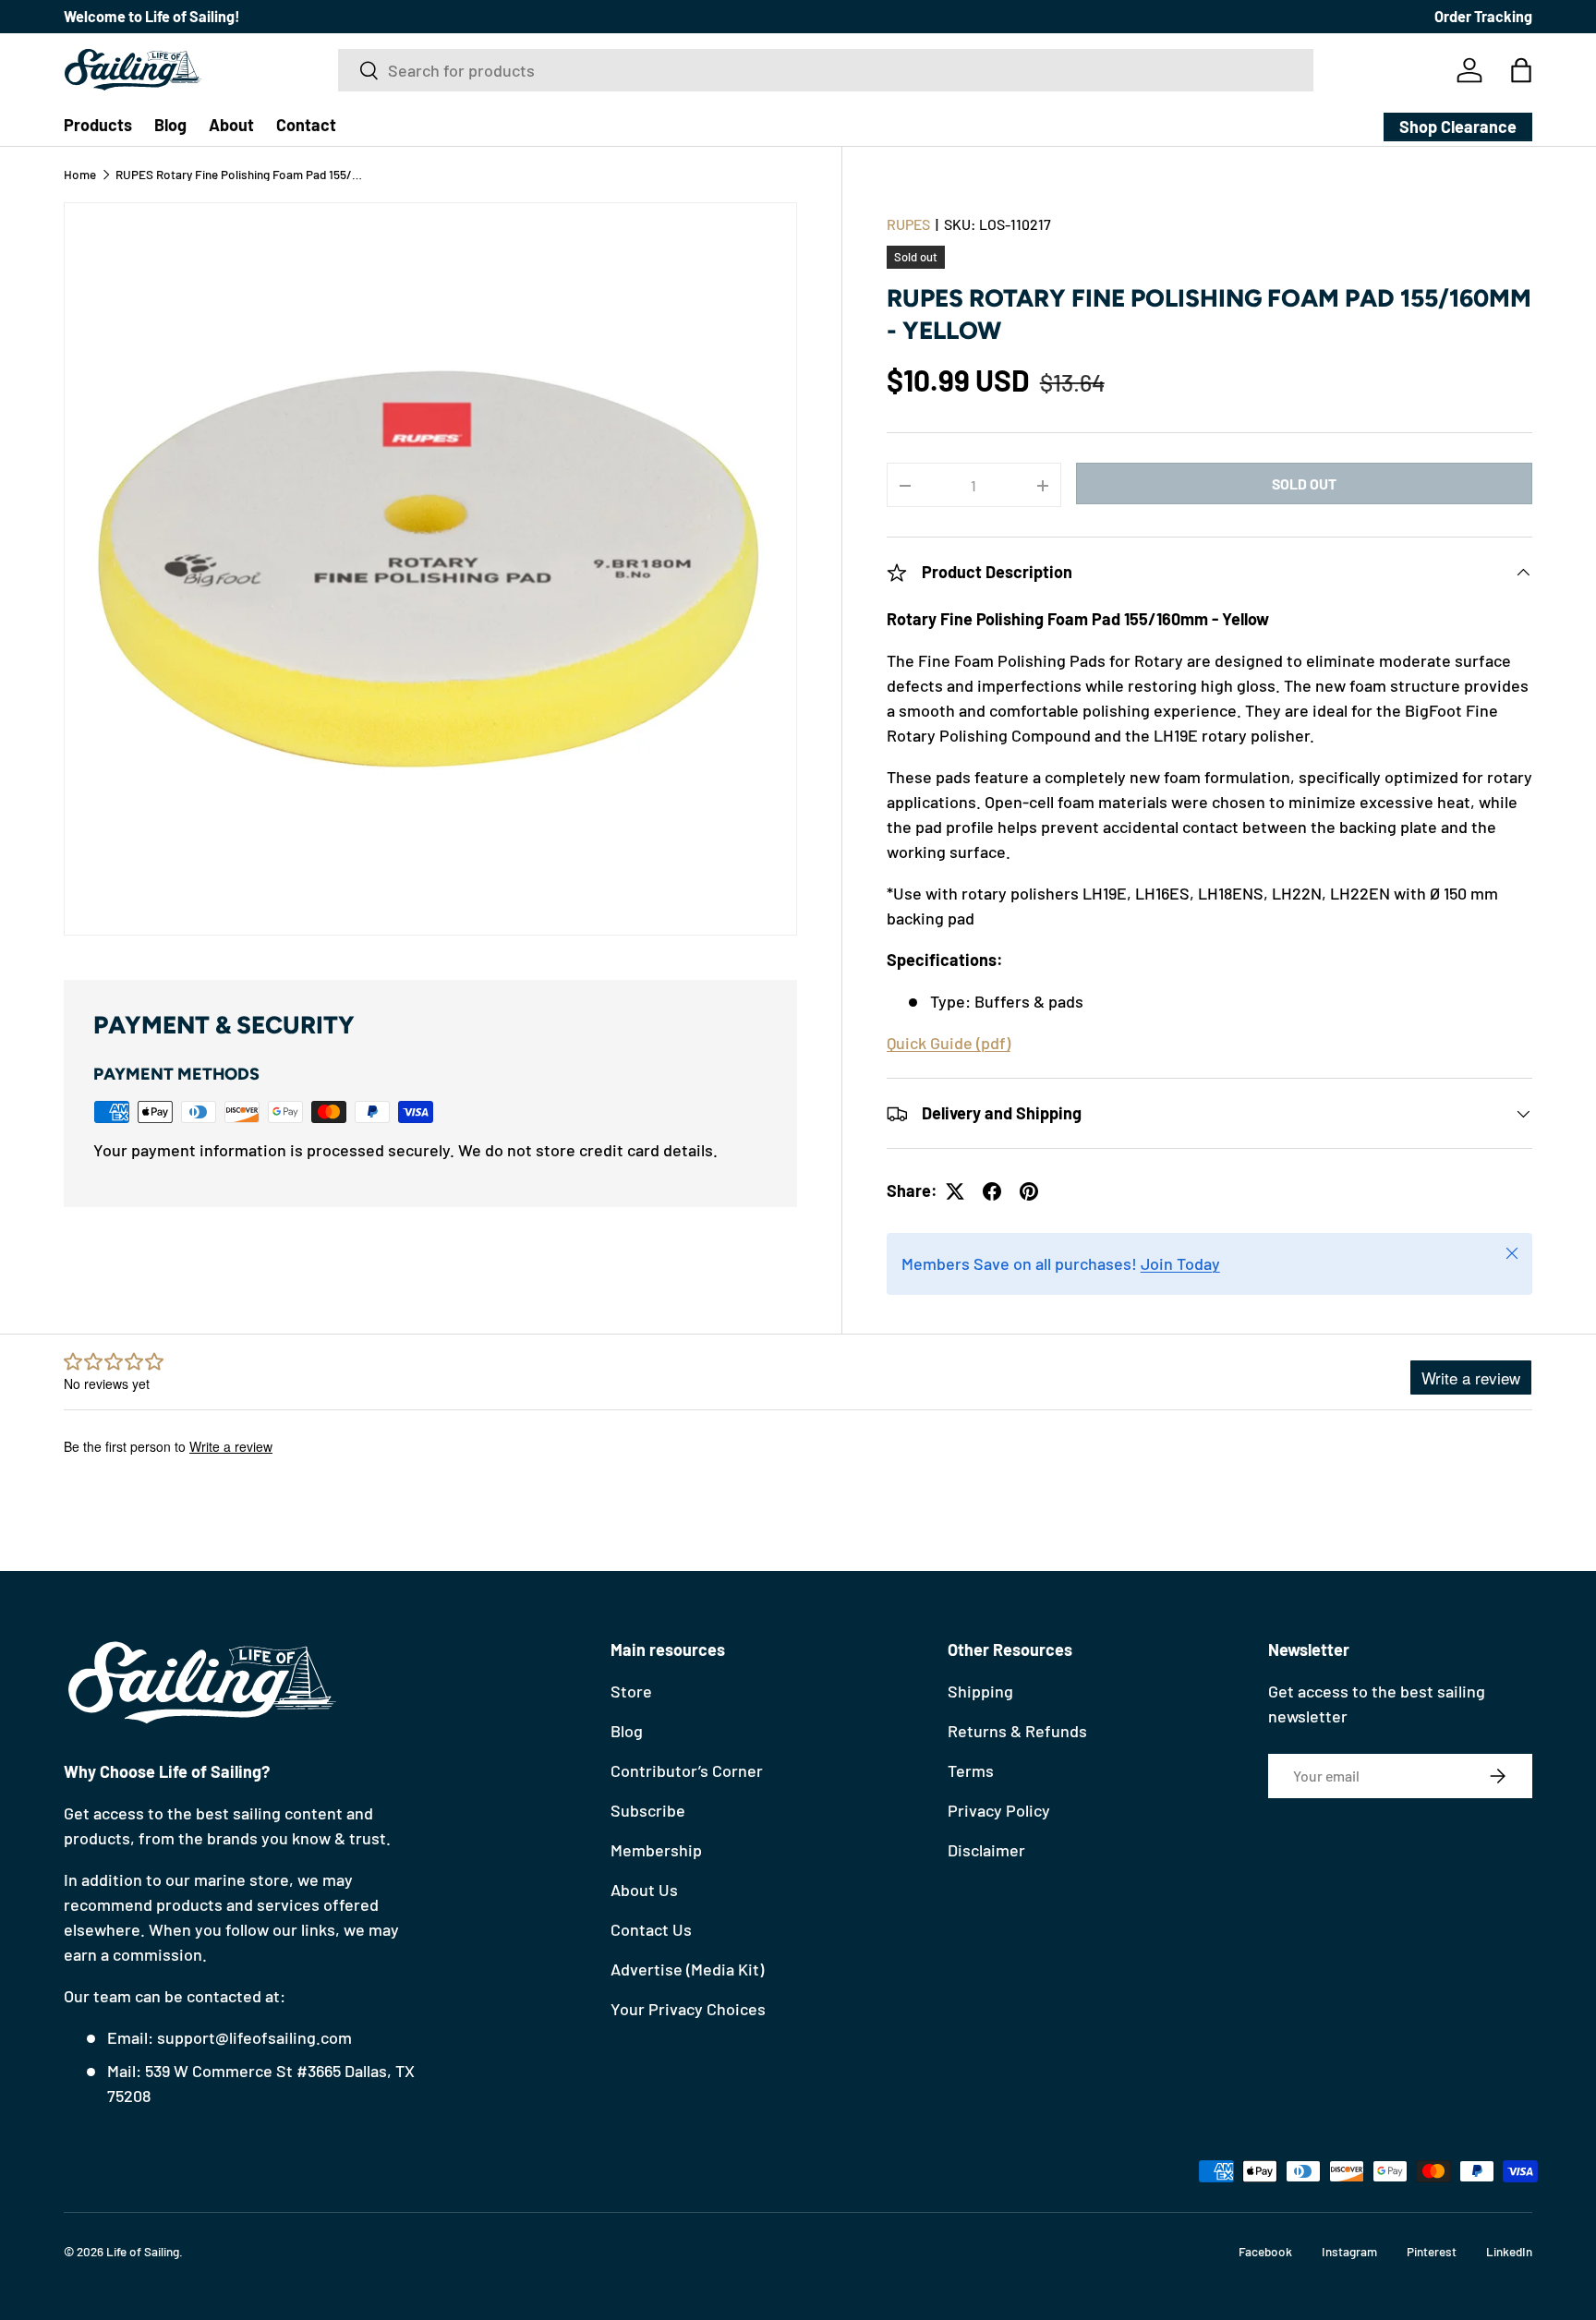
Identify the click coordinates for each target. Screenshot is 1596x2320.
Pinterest (1432, 2251)
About (231, 125)
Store (631, 1691)
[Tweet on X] (955, 1191)
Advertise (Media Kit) (687, 1969)
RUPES (908, 224)
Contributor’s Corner (687, 1770)
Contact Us (651, 1929)
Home (80, 175)
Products (98, 125)
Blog (170, 125)
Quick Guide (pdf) (949, 1044)
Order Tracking (1483, 16)
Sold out (1304, 483)
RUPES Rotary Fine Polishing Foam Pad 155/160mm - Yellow (240, 175)
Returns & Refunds (1017, 1731)
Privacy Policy (999, 1810)
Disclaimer (986, 1850)
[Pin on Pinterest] (1029, 1191)
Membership (656, 1850)
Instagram (1349, 2251)
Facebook (1265, 2251)
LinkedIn (1509, 2251)
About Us (644, 1890)
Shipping (980, 1691)
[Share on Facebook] (992, 1191)
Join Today (1180, 1264)
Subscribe (648, 1810)
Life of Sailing (143, 2251)
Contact (306, 125)
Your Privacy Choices (688, 2009)
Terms (971, 1770)
